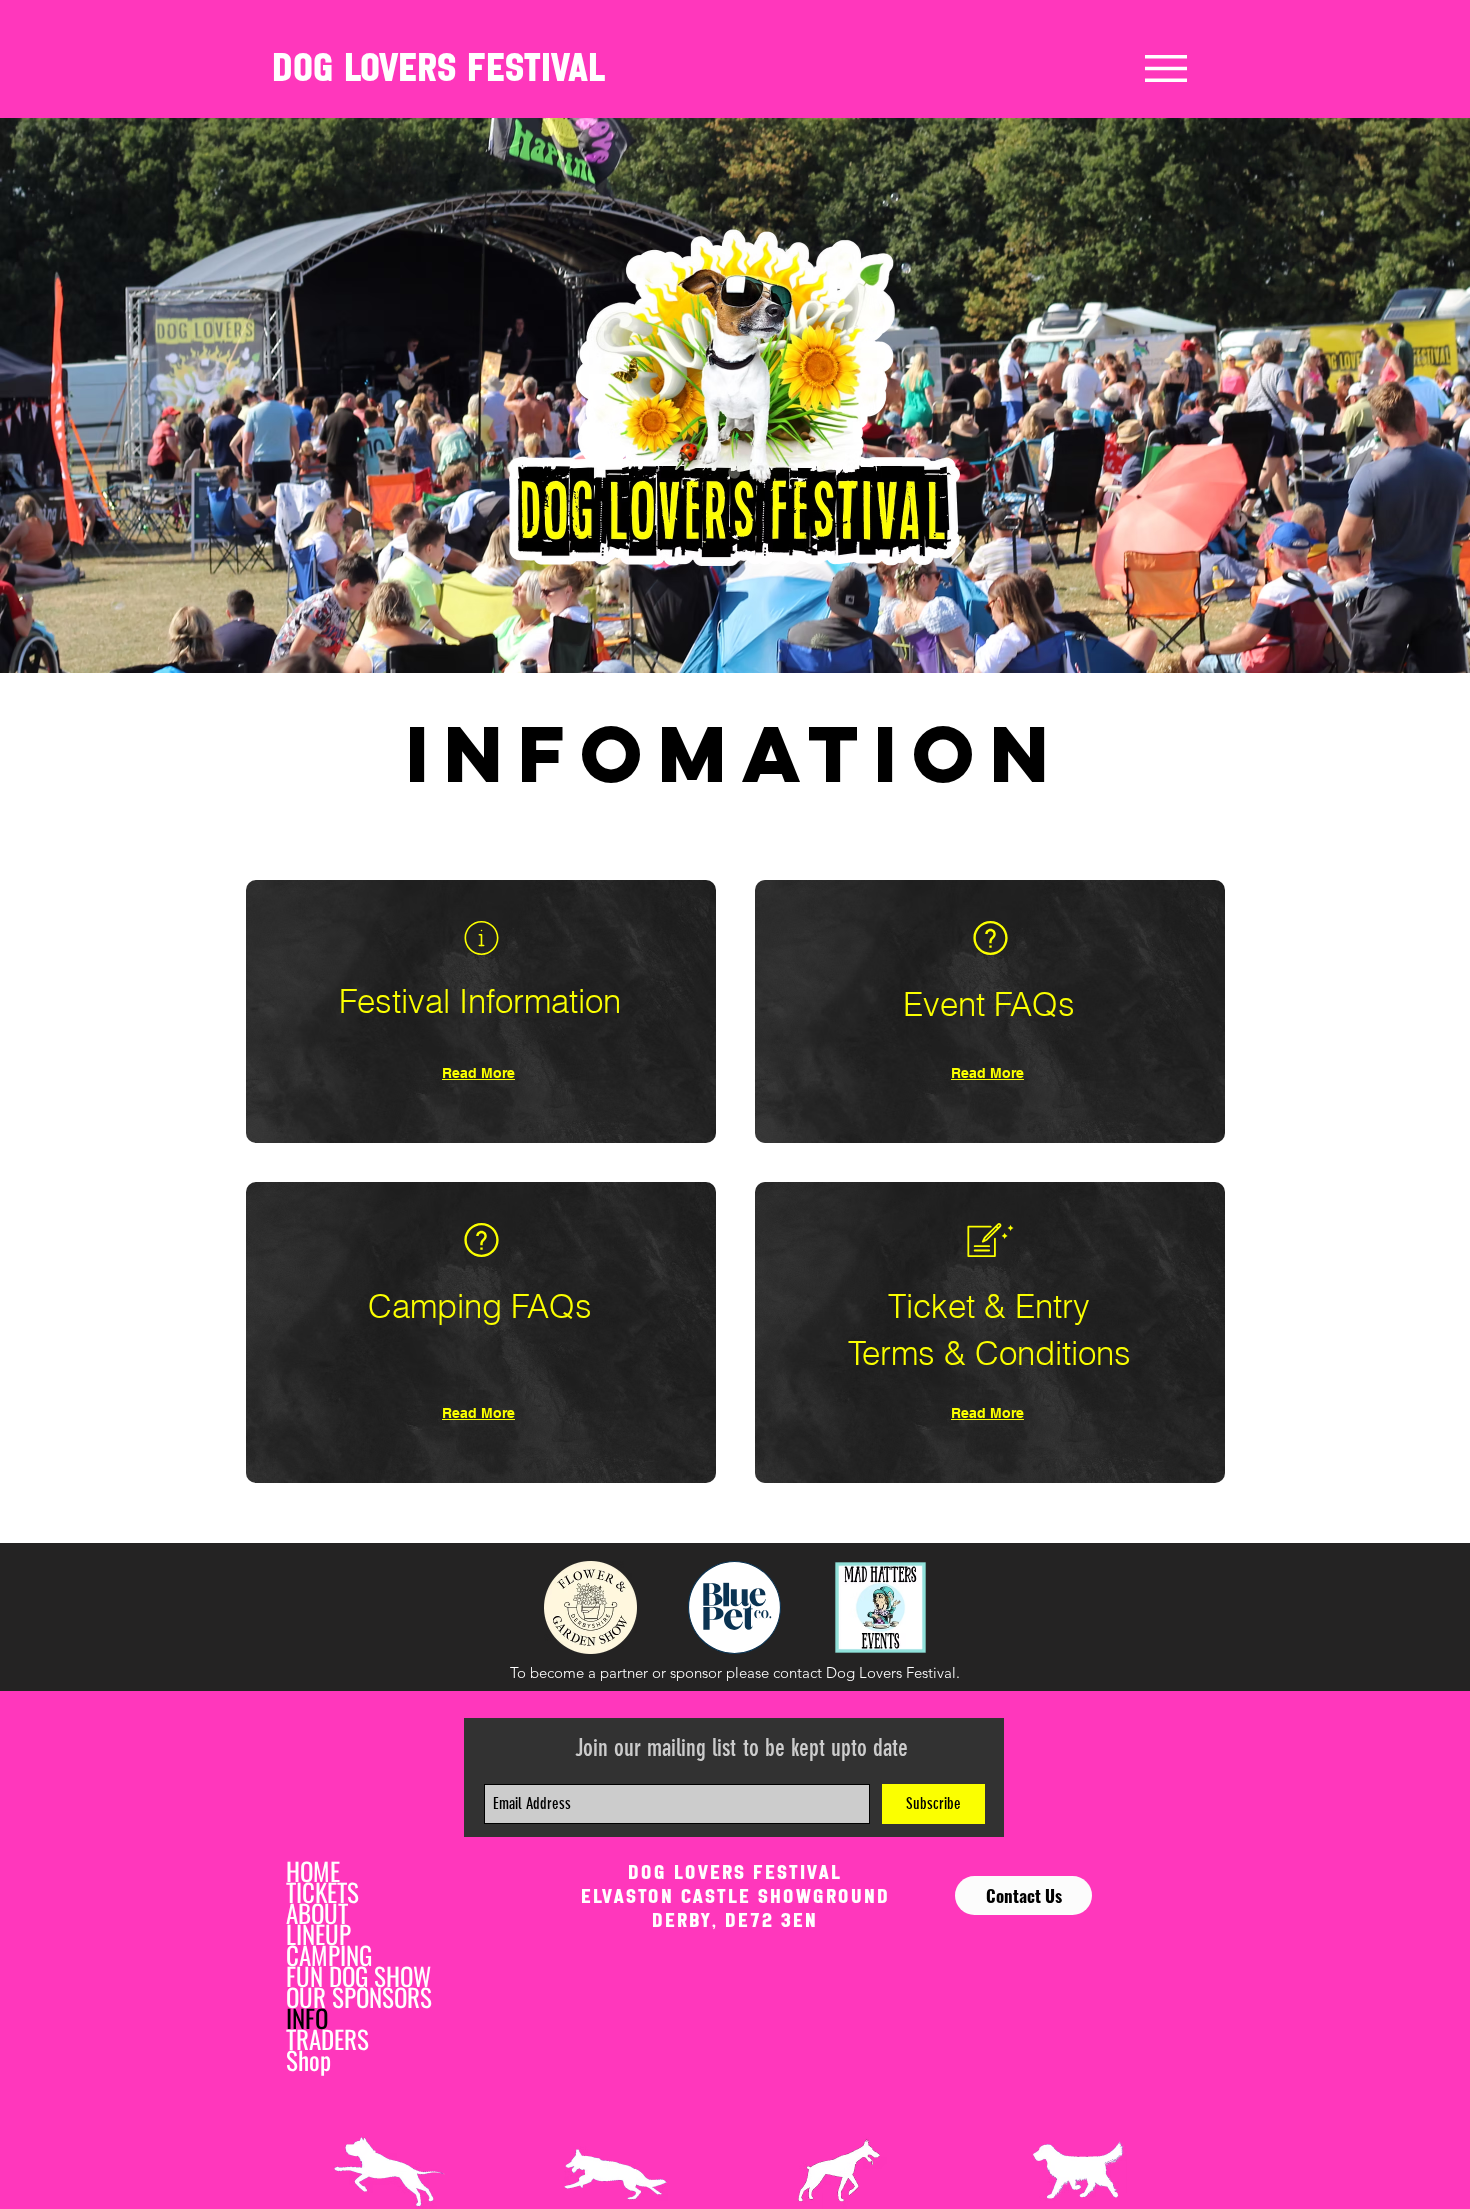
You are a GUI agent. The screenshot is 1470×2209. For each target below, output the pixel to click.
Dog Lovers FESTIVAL (438, 67)
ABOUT (317, 1912)
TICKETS (322, 1891)
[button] (1166, 68)
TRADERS (327, 2038)
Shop (308, 2059)
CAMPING (329, 1954)
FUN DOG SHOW (358, 1975)
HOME (313, 1870)
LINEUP (318, 1933)
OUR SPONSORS (359, 1996)
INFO (307, 2017)
